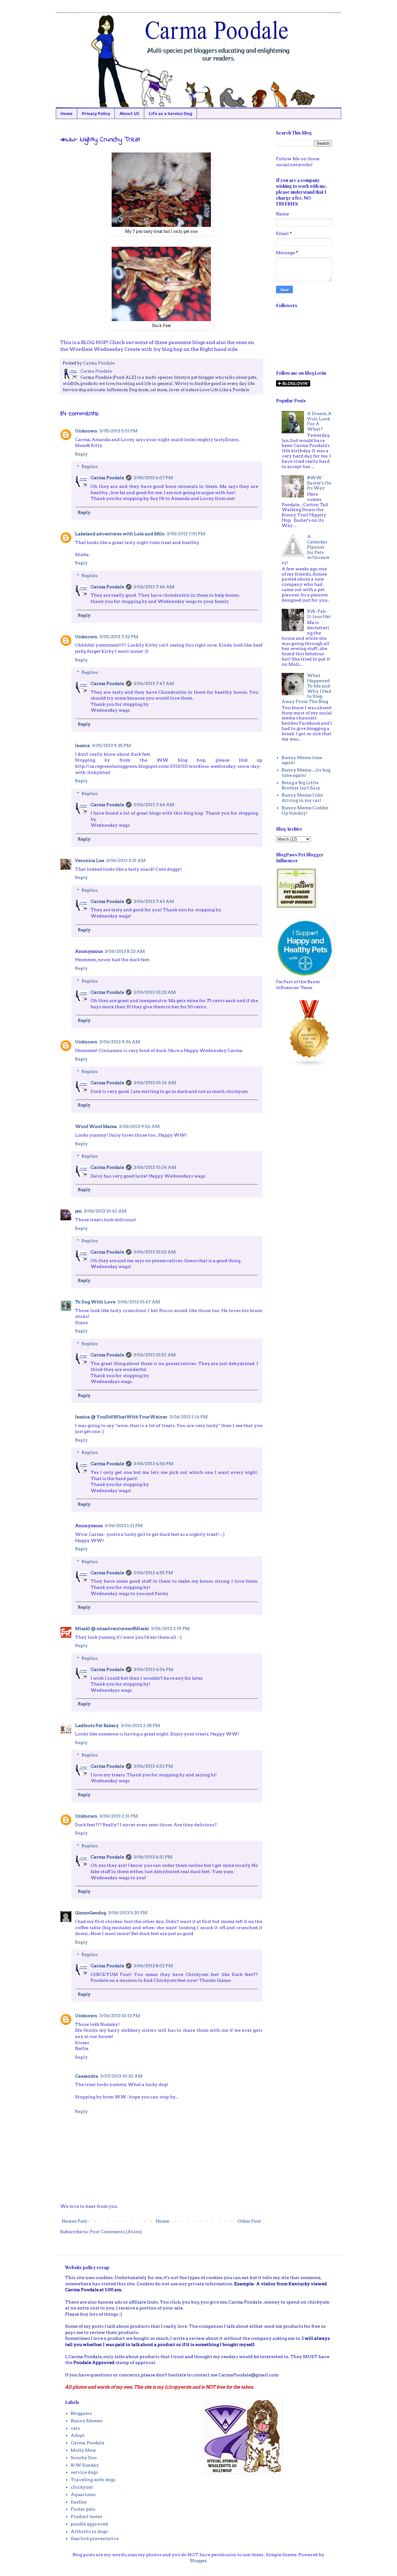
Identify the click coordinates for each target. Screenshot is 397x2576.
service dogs (84, 2472)
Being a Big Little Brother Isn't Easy (301, 785)
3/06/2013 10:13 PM (120, 2016)
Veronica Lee (90, 860)
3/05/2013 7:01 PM (186, 534)
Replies (90, 467)
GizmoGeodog (91, 1913)
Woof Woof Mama (96, 1126)
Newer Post (74, 2221)
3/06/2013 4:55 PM (153, 1573)
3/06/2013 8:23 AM (125, 951)
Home (67, 113)
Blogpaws (81, 2413)
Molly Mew (83, 2450)
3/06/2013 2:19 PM (170, 1628)
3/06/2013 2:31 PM (119, 1816)
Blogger (198, 2561)
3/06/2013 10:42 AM (105, 1211)
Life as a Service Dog (171, 113)
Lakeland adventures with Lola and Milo (120, 534)
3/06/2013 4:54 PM (153, 1669)
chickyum (82, 2487)
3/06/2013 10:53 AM (155, 1252)
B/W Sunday (85, 2465)
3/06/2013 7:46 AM (154, 587)
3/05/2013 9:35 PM (112, 745)
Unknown (86, 431)
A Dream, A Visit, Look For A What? (319, 421)
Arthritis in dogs (89, 2531)
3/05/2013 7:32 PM (119, 637)
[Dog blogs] (310, 1066)
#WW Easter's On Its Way (319, 483)
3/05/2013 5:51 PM (118, 431)
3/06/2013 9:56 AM (139, 1126)
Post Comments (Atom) (116, 2232)
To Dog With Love (95, 1302)
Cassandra (87, 2076)
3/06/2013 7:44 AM (154, 805)
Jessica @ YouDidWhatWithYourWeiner (121, 1417)
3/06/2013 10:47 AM (139, 1302)
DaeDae (79, 2502)
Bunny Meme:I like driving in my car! (302, 798)
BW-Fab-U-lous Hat (319, 614)
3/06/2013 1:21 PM (124, 1526)
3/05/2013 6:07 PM (153, 478)
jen (78, 1211)
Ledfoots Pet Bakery (97, 1725)
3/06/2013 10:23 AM (155, 992)
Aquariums (83, 2494)
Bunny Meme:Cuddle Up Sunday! (305, 810)
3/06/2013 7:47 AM (154, 683)
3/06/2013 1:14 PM (189, 1417)
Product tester (87, 2516)
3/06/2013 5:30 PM (128, 1913)
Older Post (249, 2221)
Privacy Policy (96, 113)
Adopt (78, 2435)
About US (129, 113)
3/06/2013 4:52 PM (153, 1766)
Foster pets (83, 2509)
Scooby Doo (84, 2458)
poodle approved (89, 2524)
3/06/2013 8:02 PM (153, 1966)
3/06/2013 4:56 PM (153, 1464)
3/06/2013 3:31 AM (126, 860)
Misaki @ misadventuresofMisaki (112, 1628)
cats (75, 2428)
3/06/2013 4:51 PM (153, 1857)
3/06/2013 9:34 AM (120, 1042)
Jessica (83, 745)
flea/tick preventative (95, 2538)
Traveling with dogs (93, 2480)
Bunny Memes (87, 2421)
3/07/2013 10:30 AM (121, 2076)
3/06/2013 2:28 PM (140, 1725)
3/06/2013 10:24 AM (155, 1083)
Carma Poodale (107, 478)
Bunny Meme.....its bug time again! (306, 773)
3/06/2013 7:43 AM (154, 901)
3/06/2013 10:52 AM (155, 1355)
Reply (81, 454)
